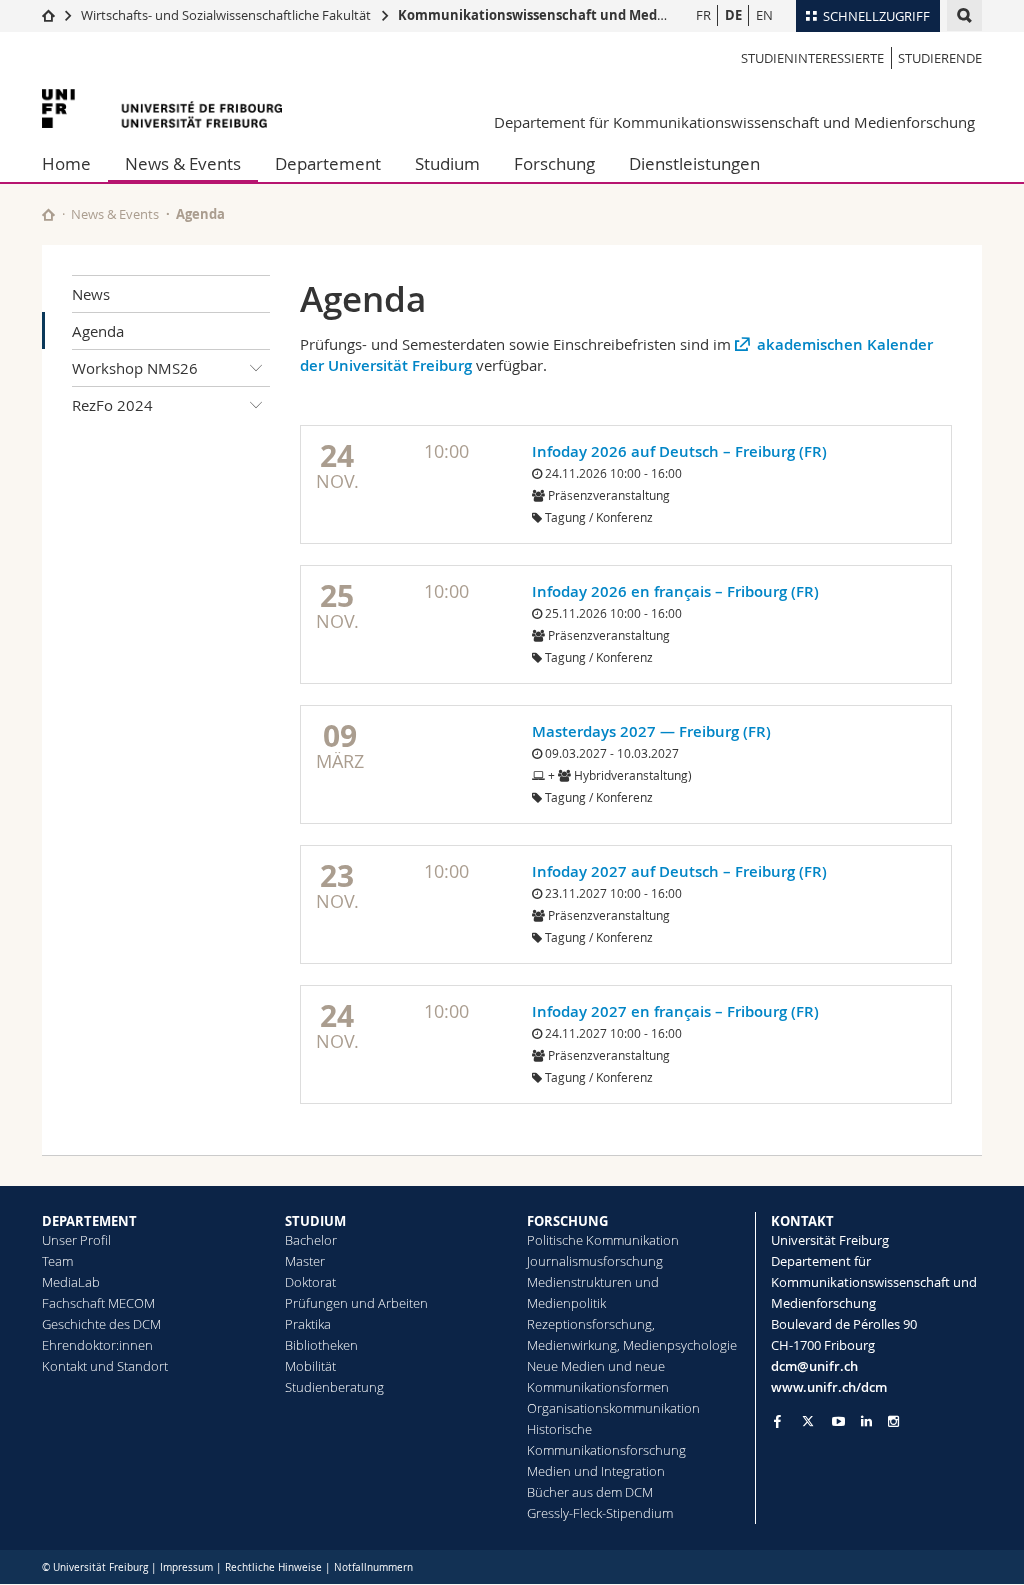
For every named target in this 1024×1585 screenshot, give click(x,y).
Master (305, 1261)
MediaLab (71, 1282)
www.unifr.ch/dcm (829, 1387)
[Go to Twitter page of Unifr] (808, 1421)
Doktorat (310, 1282)
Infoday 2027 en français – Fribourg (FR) (675, 1011)
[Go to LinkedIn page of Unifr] (866, 1421)
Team (57, 1261)
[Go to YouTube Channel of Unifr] (838, 1421)
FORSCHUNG (567, 1221)
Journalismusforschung (595, 1261)
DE (733, 15)
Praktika (308, 1324)
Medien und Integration (596, 1471)
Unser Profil (76, 1240)
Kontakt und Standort (105, 1366)
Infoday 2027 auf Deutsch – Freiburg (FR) (679, 871)
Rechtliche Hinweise (273, 1567)
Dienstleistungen (694, 163)
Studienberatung (334, 1387)
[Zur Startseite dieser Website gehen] (48, 214)
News (91, 294)
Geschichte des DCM (101, 1324)
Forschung (554, 163)
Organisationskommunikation (613, 1408)
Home (66, 163)
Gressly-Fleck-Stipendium (600, 1513)
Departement (328, 163)
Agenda (98, 331)
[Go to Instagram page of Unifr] (893, 1421)
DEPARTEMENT (89, 1221)
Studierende (940, 58)
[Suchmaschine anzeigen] (964, 15)
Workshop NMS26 (135, 368)
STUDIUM (315, 1221)
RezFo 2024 (112, 405)
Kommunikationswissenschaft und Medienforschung (571, 15)
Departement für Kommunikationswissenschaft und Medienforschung (734, 122)
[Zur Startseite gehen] (48, 15)
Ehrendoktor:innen (97, 1345)
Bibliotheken (321, 1345)
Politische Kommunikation (603, 1240)
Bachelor (311, 1240)
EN (764, 15)
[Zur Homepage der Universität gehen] (162, 108)
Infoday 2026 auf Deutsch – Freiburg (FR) (679, 451)
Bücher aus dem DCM (590, 1492)
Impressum (186, 1567)
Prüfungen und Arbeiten (356, 1303)
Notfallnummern (373, 1567)
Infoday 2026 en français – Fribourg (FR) (675, 591)
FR (703, 15)
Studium (447, 163)
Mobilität (310, 1366)
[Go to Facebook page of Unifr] (777, 1421)
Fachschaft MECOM (98, 1303)
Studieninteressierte (812, 58)
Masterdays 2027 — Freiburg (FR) (651, 731)
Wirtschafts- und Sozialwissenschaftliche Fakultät (226, 15)
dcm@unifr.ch (814, 1366)
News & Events (183, 163)
